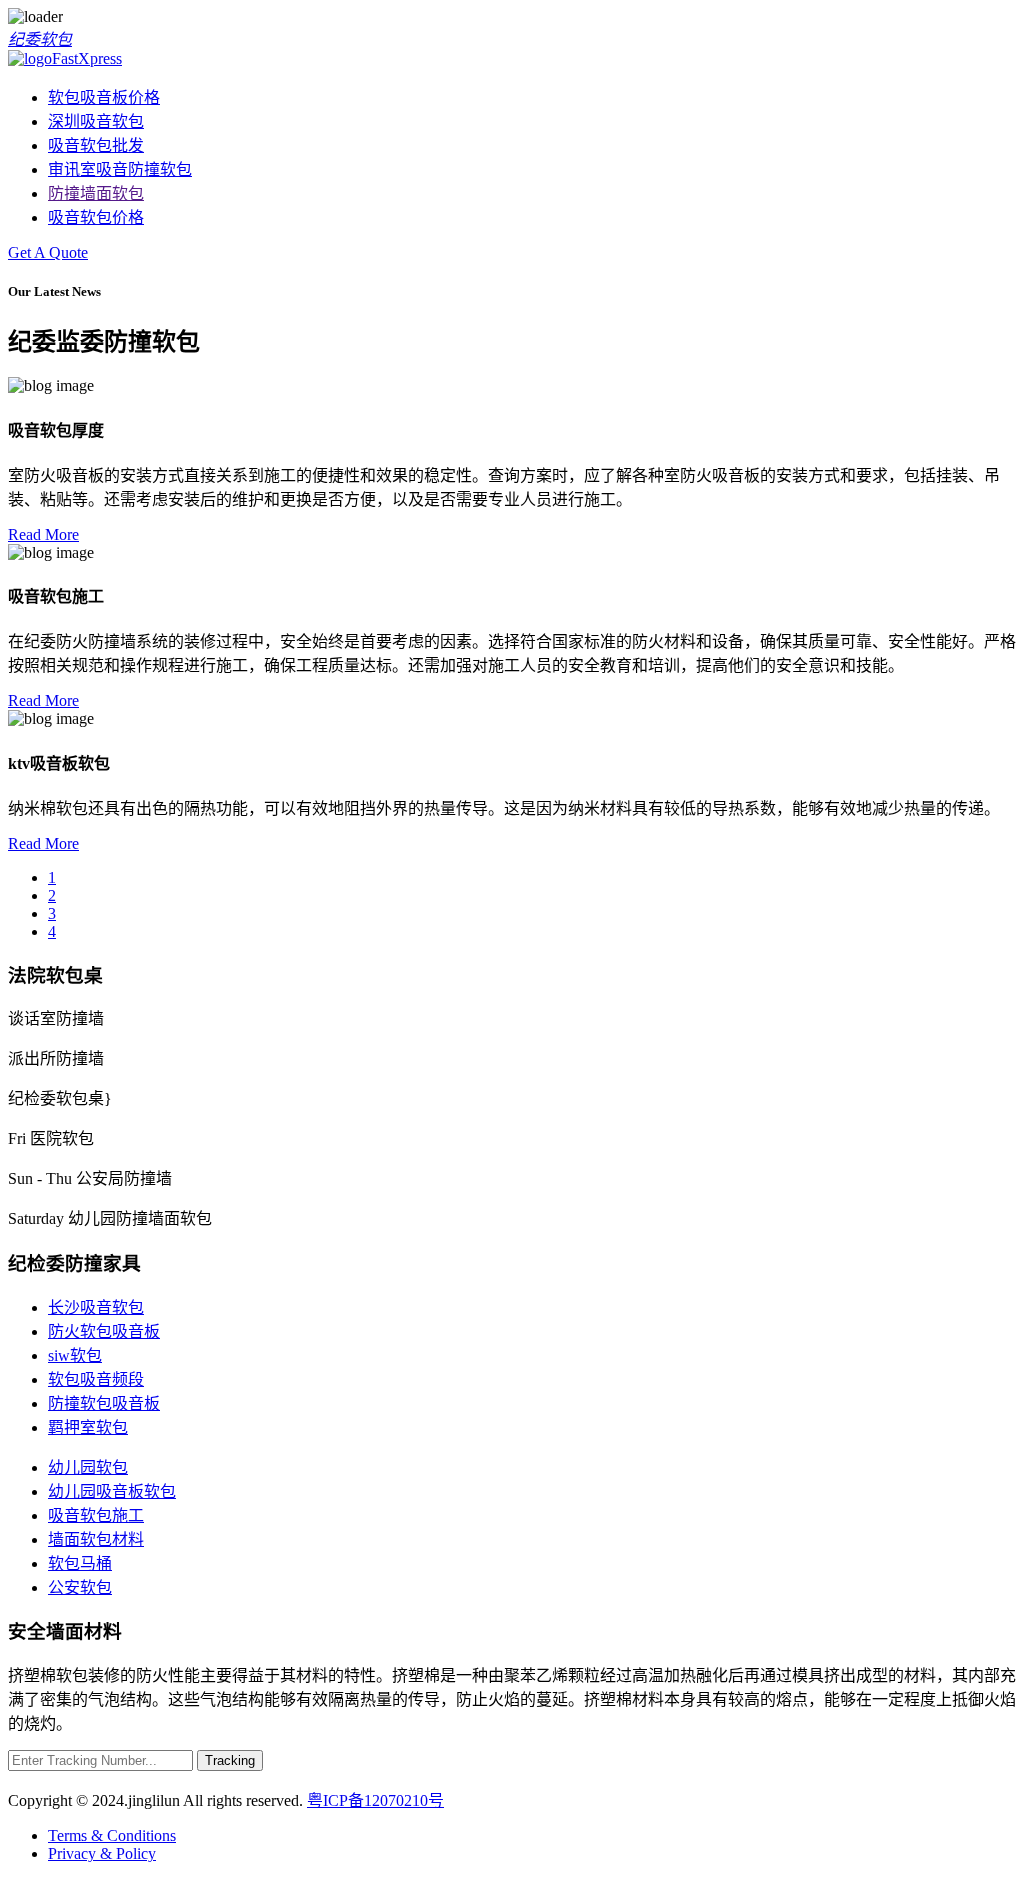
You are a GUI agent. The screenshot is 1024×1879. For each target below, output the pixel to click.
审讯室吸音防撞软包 (120, 169)
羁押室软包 (88, 1427)
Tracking (230, 1760)
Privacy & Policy (102, 1853)
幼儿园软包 (88, 1467)
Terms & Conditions (112, 1835)
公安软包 (80, 1587)
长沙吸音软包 (96, 1307)
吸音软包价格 (96, 217)
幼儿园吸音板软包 (112, 1491)
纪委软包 (40, 39)
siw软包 (75, 1355)
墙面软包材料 (96, 1539)
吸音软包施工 (96, 1515)
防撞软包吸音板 (104, 1403)
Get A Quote (48, 252)
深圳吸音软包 (96, 121)
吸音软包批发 (96, 145)
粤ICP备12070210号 (375, 1800)
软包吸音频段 (96, 1379)
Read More (43, 534)
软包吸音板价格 (104, 97)
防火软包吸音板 (104, 1331)
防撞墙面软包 (96, 193)
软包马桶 (80, 1563)
